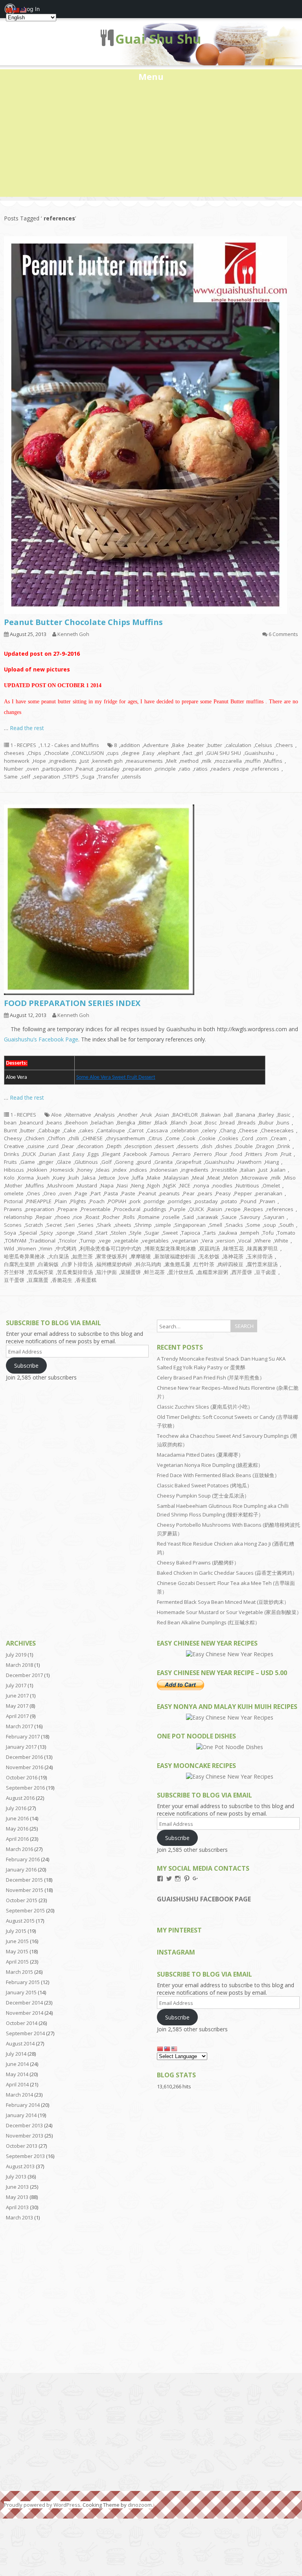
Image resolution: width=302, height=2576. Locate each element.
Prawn (268, 1201)
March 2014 (19, 2095)
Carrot (136, 1130)
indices (139, 1170)
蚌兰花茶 (155, 1272)
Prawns (13, 1209)
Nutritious (248, 1185)
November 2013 (25, 2136)
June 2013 (17, 2187)
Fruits (10, 1162)
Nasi (122, 1185)
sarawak (208, 1217)
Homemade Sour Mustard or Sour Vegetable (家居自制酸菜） (229, 1612)
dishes (224, 1146)
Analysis (105, 1115)
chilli (74, 1138)
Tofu (268, 1233)
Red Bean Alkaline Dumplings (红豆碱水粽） (208, 1622)
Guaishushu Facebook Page (204, 1899)
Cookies (229, 1138)
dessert (165, 1146)
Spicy (47, 1233)
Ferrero (203, 1154)
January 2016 (21, 1870)
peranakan (269, 1193)
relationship (18, 1217)
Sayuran (274, 1217)
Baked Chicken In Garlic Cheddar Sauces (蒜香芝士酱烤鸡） (227, 1573)
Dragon (265, 1146)
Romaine (149, 1217)
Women (27, 1248)
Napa (107, 1185)
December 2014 (24, 2003)
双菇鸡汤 (210, 1248)
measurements (145, 761)
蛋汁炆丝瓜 (181, 1272)
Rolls (129, 1217)
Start (102, 1233)
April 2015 (17, 1962)
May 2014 (17, 2074)
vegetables (155, 1241)
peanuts (170, 1193)
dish (207, 1146)
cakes (87, 1130)
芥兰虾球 (14, 1272)
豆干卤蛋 (266, 1272)
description (138, 1146)
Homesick (62, 1170)
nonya (202, 1185)
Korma (26, 1178)
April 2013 (17, 2207)
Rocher (111, 1217)
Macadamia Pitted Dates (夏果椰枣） (200, 1455)
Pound (249, 1201)
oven (33, 769)
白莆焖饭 (48, 1264)
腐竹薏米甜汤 (262, 1264)
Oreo (50, 1193)
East (64, 1154)
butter (215, 745)
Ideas (103, 1170)
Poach (97, 1201)
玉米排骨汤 (260, 1256)
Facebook (135, 1154)
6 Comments (283, 634)
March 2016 (19, 1849)
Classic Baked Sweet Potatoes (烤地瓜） (204, 1485)
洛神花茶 (233, 1256)
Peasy (223, 1193)
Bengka (126, 1122)
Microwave (255, 1178)
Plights (78, 1201)
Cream (279, 1138)
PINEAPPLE (39, 1201)
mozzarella (228, 761)
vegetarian (185, 1241)
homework (17, 761)
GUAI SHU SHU (224, 753)
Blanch (179, 1122)
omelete (14, 1193)
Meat (214, 1178)
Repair (44, 1217)
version (226, 1241)
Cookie (207, 1138)
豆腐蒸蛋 (38, 1280)
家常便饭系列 (112, 1256)
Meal (198, 1178)
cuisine (36, 1146)
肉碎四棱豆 (231, 1264)
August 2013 (20, 2166)
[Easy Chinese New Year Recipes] (230, 1654)
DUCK (29, 1154)
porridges (180, 1201)
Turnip (88, 1241)
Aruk (147, 1115)
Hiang (272, 1162)
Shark (104, 1225)
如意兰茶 (83, 1256)
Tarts (210, 1233)
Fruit (286, 1154)
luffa (138, 1178)
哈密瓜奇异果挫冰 (24, 1256)
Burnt (10, 1130)
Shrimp (143, 1225)
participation (57, 769)
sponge (66, 1233)
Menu (151, 76)
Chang (228, 1130)
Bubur (266, 1122)
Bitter (145, 1122)
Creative (14, 1146)
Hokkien (37, 1170)
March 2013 (19, 2217)
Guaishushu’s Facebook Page (41, 1039)
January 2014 (21, 2115)
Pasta (111, 1193)
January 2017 (21, 1747)
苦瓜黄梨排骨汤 (75, 1272)
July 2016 (16, 1808)
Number (14, 769)
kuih (74, 1178)
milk (207, 761)
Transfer (108, 777)
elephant (169, 753)
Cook (189, 1138)
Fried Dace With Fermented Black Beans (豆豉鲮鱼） (218, 1475)
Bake (178, 745)
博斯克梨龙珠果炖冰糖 (170, 1248)
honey (85, 1170)
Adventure (156, 745)
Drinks (12, 1154)
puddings (155, 1209)
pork (135, 1201)
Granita (164, 1162)
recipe (241, 769)
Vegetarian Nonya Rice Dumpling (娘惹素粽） (210, 1465)
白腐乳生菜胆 (19, 1264)
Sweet (170, 1233)
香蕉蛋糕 (86, 1280)
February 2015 (23, 1982)
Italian (248, 1170)
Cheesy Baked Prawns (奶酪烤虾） (198, 1563)
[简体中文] (160, 2048)
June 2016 (17, 1818)
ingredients (63, 761)
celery (209, 1130)
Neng (138, 1185)
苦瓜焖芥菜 (41, 1272)
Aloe (56, 1115)
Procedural (127, 1209)
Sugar (152, 1233)
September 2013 (25, 2156)
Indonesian (164, 1170)
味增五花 (234, 1248)
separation (47, 777)
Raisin (215, 1209)
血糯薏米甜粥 (213, 1272)
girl (199, 753)
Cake (70, 1130)
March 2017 (19, 1726)
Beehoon (77, 1122)
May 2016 (17, 1829)
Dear (68, 1146)
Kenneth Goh (73, 634)
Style (136, 1233)
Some (253, 1225)
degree (131, 753)
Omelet (271, 1185)
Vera (207, 1241)
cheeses (14, 753)
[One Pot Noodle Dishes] (230, 1747)
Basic (284, 1115)
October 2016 (22, 1777)
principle (166, 769)
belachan (102, 1122)
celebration (185, 1130)
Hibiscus (14, 1170)
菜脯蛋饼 (131, 1272)
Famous (160, 1154)
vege (105, 1241)
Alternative (78, 1115)
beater (196, 745)
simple (163, 1225)
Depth (114, 1146)
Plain (61, 1201)
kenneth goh (108, 761)
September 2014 (25, 2033)
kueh (43, 1178)
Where (263, 1241)
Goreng (124, 1162)
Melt (171, 761)
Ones (34, 1193)
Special (28, 1233)
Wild (9, 1248)
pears (205, 1193)
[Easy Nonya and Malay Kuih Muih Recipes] (230, 1717)
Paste (128, 1193)
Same (11, 777)
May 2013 (17, 2197)
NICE (185, 1185)
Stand (85, 1233)
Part (96, 1193)
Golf (107, 1162)
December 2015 (24, 1880)
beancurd (32, 1122)
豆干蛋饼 (14, 1280)
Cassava (157, 1130)
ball (228, 1115)
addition (130, 745)
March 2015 (19, 1972)
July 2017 (16, 1685)
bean (10, 1122)
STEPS (71, 777)
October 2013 (22, 2146)
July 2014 (16, 2054)
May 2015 (17, 1951)
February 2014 (23, 2105)
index (120, 1170)
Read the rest (27, 728)
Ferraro (182, 1154)
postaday (108, 769)
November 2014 (25, 2013)
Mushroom (61, 1185)
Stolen (119, 1233)
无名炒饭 (209, 1256)
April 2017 (17, 1716)
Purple (178, 1209)
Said (189, 1217)
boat (196, 1122)
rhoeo (63, 1217)
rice (78, 1217)
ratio (185, 769)
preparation (137, 769)
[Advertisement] (151, 142)
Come (173, 1138)
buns (283, 1122)
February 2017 (23, 1736)
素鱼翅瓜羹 (178, 1264)
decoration (90, 1146)
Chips (35, 753)
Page (81, 1193)
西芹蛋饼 (242, 1272)
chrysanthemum (126, 1138)
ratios (201, 769)
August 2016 (20, 1798)
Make (154, 1178)
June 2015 (17, 1941)
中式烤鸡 (66, 1248)
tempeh (250, 1233)
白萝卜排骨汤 (77, 1264)
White (281, 1241)
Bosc (211, 1122)
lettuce (107, 1178)
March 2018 (19, 1665)
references (266, 769)
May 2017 (17, 1706)
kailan (278, 1170)
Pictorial (13, 1201)
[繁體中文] (168, 2048)
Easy (149, 753)
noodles (223, 1185)
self (26, 777)
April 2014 (17, 2084)
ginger (46, 1162)
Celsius (263, 745)
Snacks (234, 1225)
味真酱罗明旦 (263, 1248)
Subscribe (26, 1366)
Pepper (243, 1193)
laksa (89, 1178)
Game (28, 1162)
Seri (70, 1225)
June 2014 (17, 2064)
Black (161, 1122)
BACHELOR (185, 1115)
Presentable (96, 1209)
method (189, 761)
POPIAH (117, 1201)
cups (113, 753)
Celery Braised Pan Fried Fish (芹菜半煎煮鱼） (211, 1378)
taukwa (228, 1233)
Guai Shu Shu (158, 39)
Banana (246, 1115)
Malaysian (176, 1178)
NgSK (170, 1185)
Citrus (156, 1138)
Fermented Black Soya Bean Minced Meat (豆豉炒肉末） (223, 1602)
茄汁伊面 (107, 1272)
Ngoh (154, 1185)
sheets (123, 1225)
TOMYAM (16, 1241)
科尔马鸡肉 (148, 1264)
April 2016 (17, 1839)
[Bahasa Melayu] (175, 2048)
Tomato (286, 1233)
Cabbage (49, 1130)
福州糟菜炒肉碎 (114, 1264)
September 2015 (25, 1910)
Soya (10, 1233)
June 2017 (17, 1696)
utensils (132, 777)
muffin (253, 761)
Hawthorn (250, 1162)
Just (85, 761)
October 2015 (22, 1900)
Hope (40, 761)
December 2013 (24, 2125)
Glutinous (86, 1162)
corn (262, 1138)
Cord (248, 1138)
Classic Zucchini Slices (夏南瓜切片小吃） (205, 1407)
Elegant (111, 1154)
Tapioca (191, 1233)
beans (54, 1122)
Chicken (35, 1138)
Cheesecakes (277, 1130)
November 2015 (25, 1890)
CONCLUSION (88, 753)
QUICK (197, 1209)
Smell (216, 1225)
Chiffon (57, 1138)
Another (128, 1115)
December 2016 (24, 1757)
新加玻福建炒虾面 (175, 1256)
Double (244, 1146)
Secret (54, 1225)
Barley (266, 1115)
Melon (231, 1178)
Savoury (250, 1217)
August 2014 (20, 2043)
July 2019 (16, 1655)
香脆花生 (62, 1280)
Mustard (87, 1185)
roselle (171, 1217)
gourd (144, 1162)
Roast (93, 1217)
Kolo (9, 1178)
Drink (284, 1146)
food (237, 1154)
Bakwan (211, 1115)
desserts (188, 1146)
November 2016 (25, 1767)
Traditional (43, 1241)
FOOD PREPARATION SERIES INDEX (72, 1003)
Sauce (229, 1217)
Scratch (34, 1225)
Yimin (46, 1248)
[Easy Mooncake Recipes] (230, 1776)
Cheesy (13, 1138)
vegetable (126, 1241)
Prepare (68, 1209)
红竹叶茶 (204, 1264)
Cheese (248, 1130)
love (124, 1178)
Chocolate (57, 753)
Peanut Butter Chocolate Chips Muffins (83, 622)
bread (227, 1122)
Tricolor (68, 1241)
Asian (162, 1115)
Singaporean (190, 1225)
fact (188, 753)
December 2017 (24, 1675)
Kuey (59, 1178)
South (287, 1225)
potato (229, 1201)
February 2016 (23, 1859)
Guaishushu (259, 753)
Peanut (85, 769)
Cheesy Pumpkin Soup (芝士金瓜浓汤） (203, 1496)
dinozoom (140, 2505)
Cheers (284, 745)
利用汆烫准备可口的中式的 (110, 1248)
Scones (13, 1225)
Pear (189, 1193)
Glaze (64, 1162)
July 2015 (16, 1931)
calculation (238, 745)
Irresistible (225, 1170)
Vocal (245, 1241)
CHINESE (93, 1138)
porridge (155, 1201)
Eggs (94, 1154)
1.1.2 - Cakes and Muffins (69, 745)
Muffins (273, 761)
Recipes (254, 1209)
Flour (221, 1154)
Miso (290, 1178)
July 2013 (16, 2177)
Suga (88, 777)
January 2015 (21, 1992)
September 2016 (25, 1788)
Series (86, 1225)
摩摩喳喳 (141, 1256)
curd (53, 1146)
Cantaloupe (111, 1130)
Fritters (254, 1154)
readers (221, 769)
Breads (247, 1122)
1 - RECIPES (23, 745)
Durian (48, 1154)
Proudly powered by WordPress (42, 2505)
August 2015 (20, 1921)
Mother (14, 1185)
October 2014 (22, 2023)
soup (270, 1225)
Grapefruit (189, 1162)
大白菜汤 (59, 1256)
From (272, 1154)
